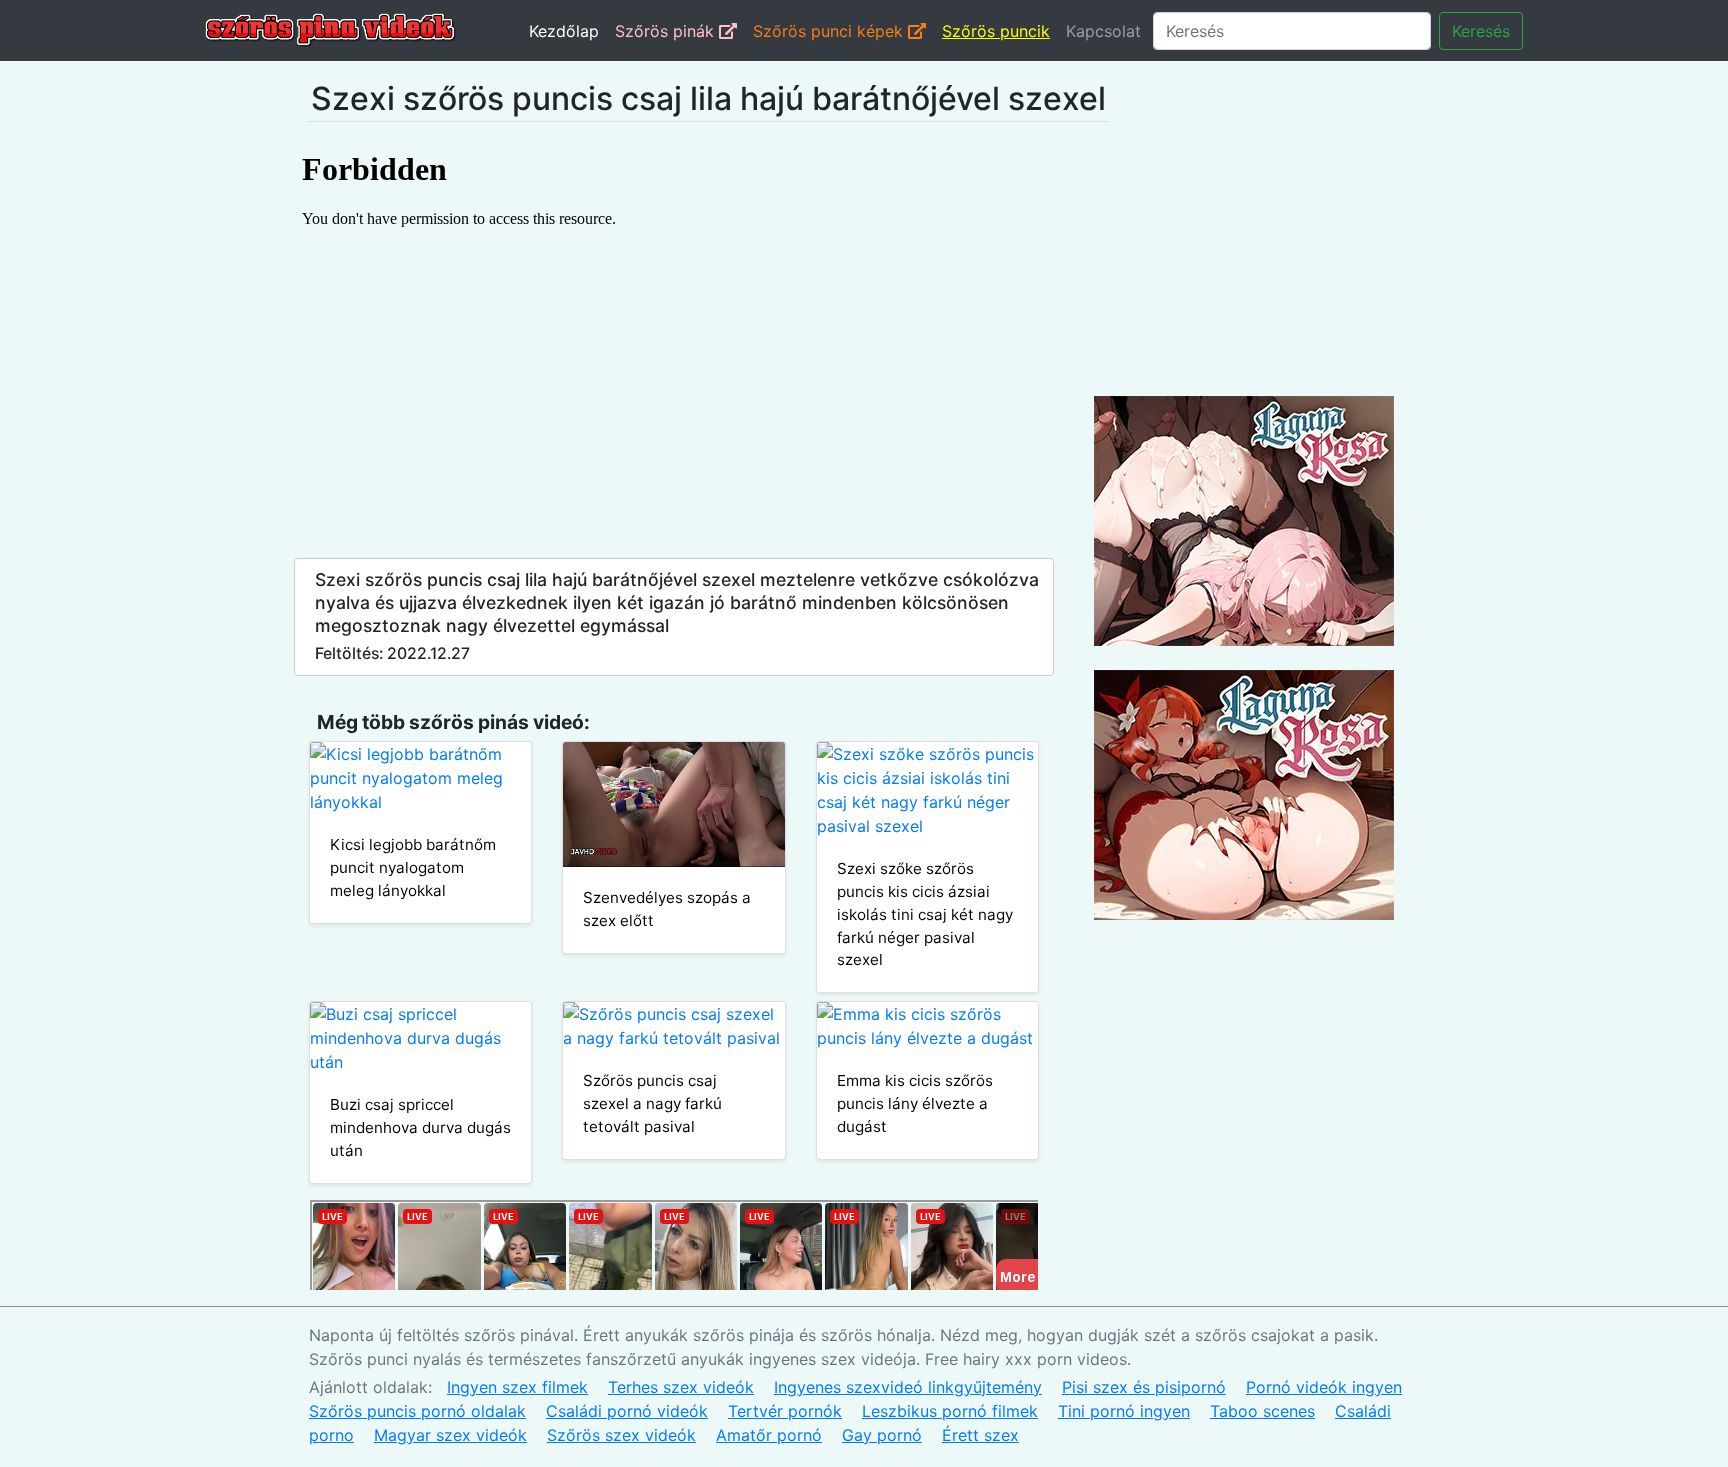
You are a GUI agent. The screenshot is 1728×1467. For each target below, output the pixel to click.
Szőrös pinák (667, 31)
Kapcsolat (1103, 31)
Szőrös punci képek (830, 31)
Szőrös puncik (996, 31)
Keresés (1481, 31)
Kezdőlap (564, 31)
